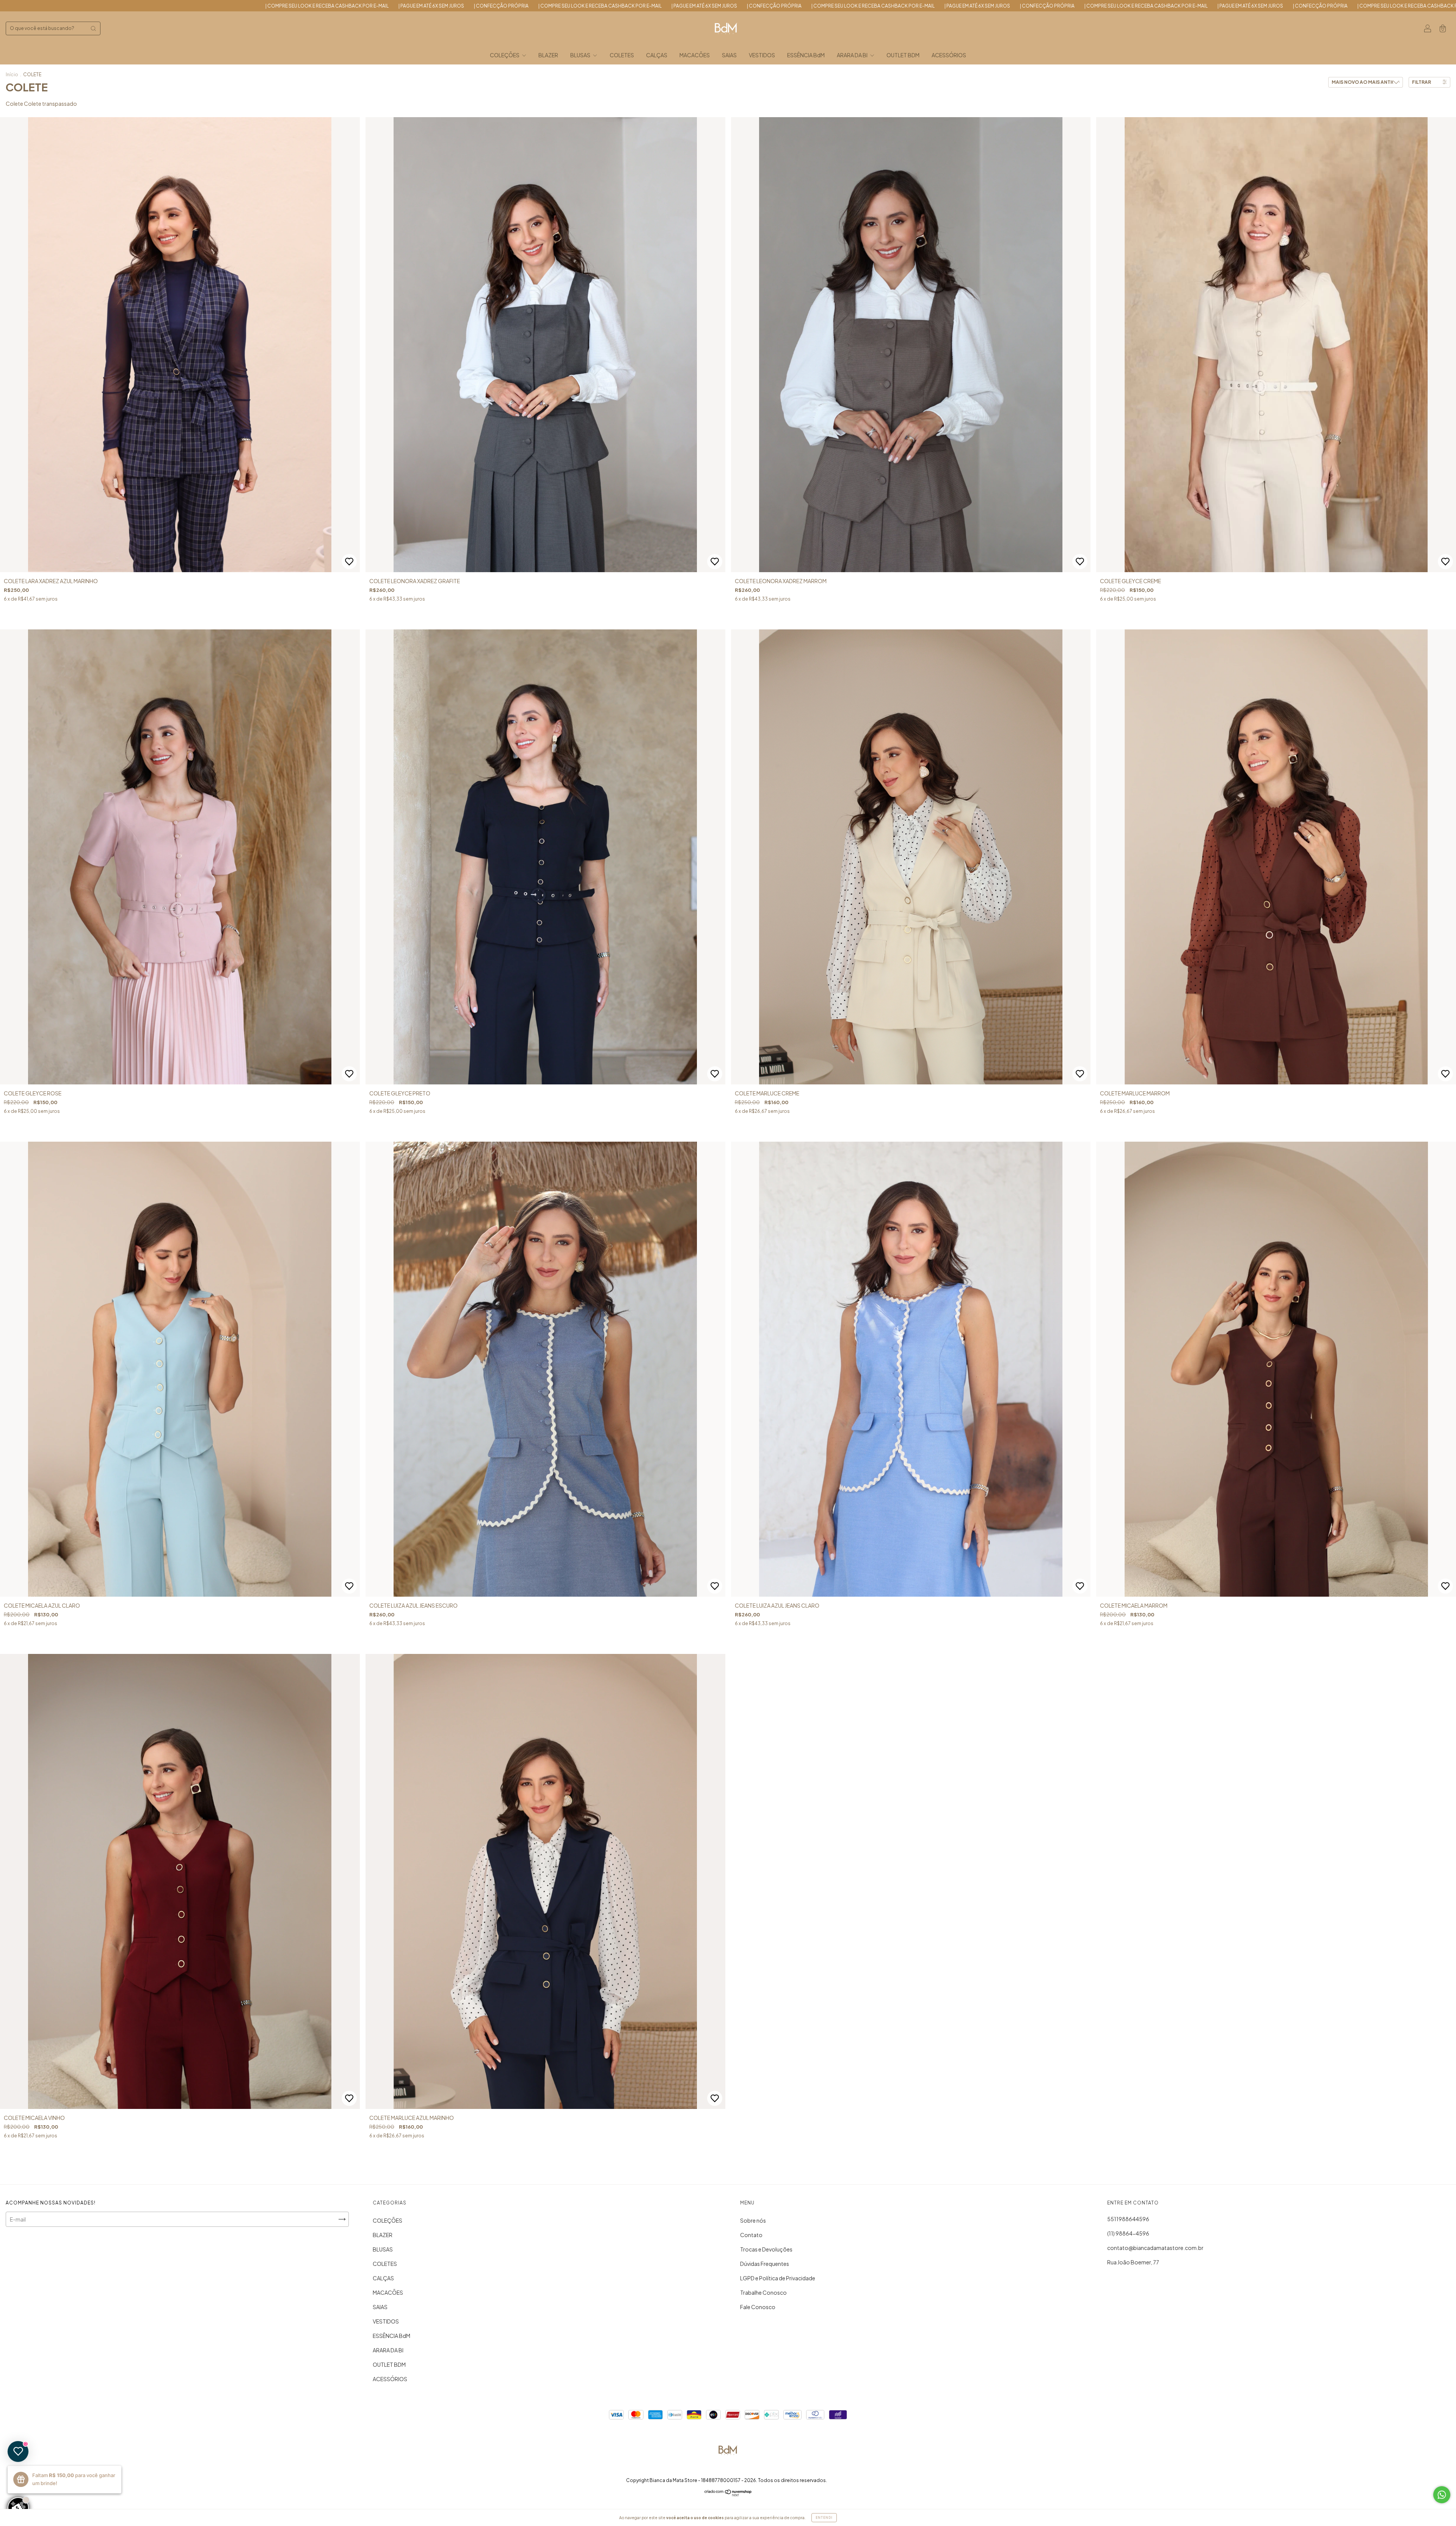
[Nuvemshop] (728, 2494)
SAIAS (729, 55)
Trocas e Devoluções (766, 2249)
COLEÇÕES (505, 55)
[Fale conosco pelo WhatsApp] (1442, 2495)
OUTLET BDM (903, 55)
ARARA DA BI (853, 55)
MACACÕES (695, 55)
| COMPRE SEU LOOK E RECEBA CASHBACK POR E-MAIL (279, 6)
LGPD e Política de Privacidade (778, 2278)
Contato (751, 2235)
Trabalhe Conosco (763, 2292)
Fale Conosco (758, 2307)
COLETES (622, 55)
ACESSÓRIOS (949, 55)
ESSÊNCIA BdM (806, 55)
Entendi (824, 2518)
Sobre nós (753, 2220)
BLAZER (548, 55)
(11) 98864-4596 (1128, 2233)
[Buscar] (93, 28)
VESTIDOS (762, 55)
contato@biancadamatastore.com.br (1155, 2248)
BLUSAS (581, 55)
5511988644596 (1128, 2219)
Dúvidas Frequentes (765, 2264)
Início (12, 75)
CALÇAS (657, 55)
